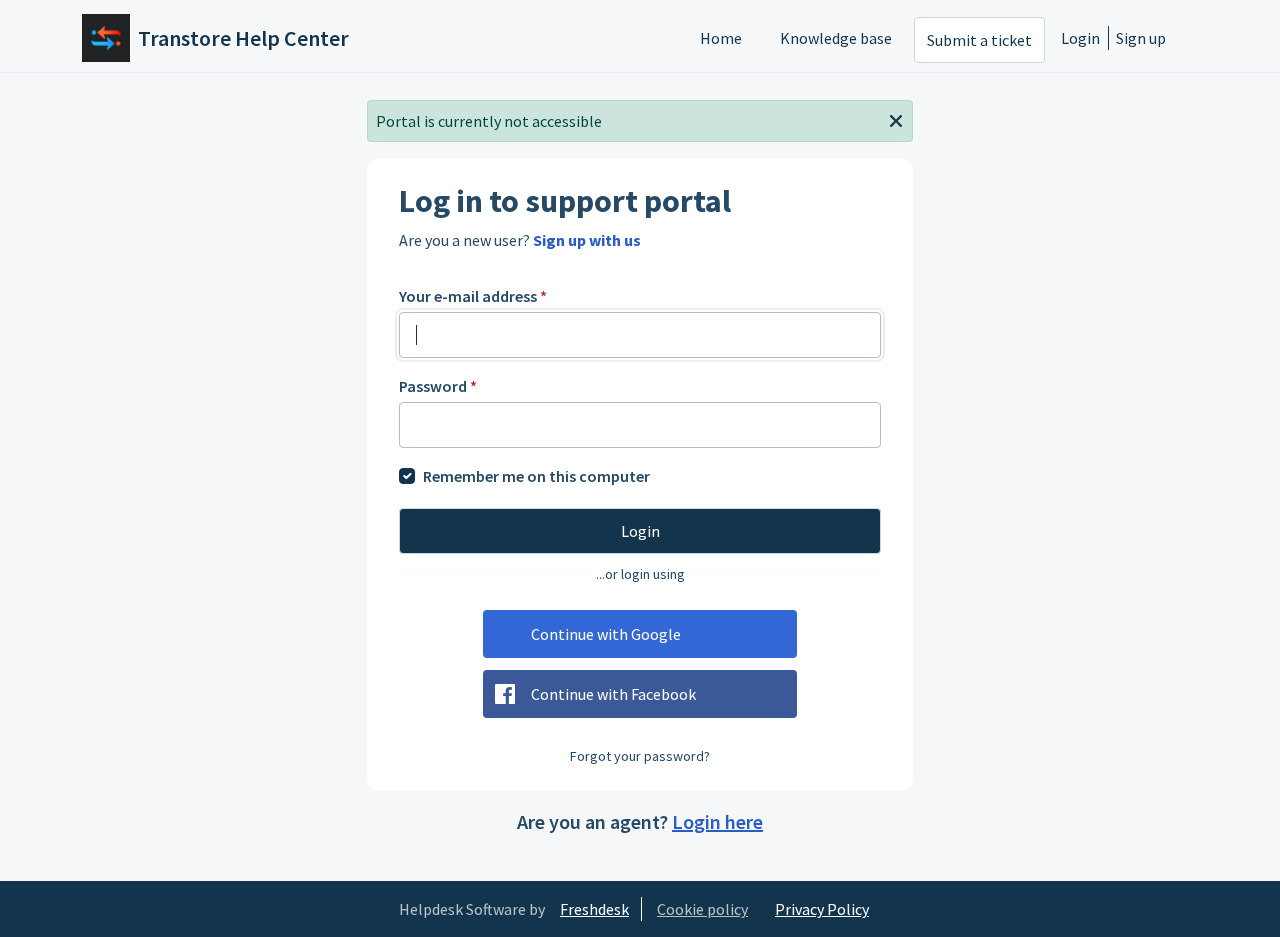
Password (438, 386)
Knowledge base (836, 38)
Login (1080, 38)
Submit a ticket (979, 40)
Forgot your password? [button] (640, 756)
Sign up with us (587, 240)
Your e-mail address (473, 296)
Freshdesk (594, 909)
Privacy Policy (822, 909)
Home (721, 38)
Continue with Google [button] (606, 634)
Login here (717, 821)
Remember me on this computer (536, 476)
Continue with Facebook (613, 694)
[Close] (896, 119)
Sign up (1141, 38)
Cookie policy (702, 909)
